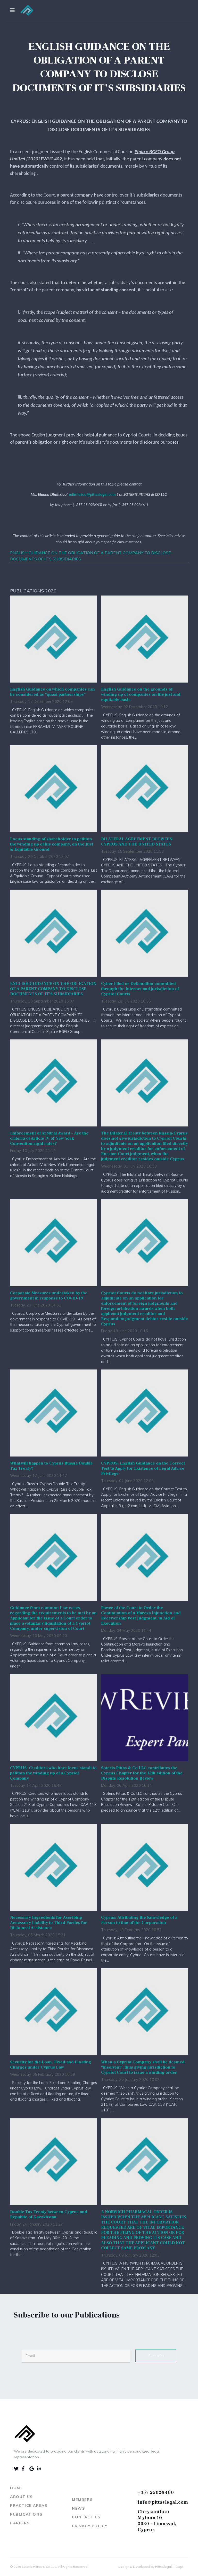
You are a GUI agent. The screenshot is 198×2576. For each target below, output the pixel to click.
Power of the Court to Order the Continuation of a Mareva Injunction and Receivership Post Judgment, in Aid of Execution (141, 1616)
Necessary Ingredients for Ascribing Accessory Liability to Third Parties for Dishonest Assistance (49, 1923)
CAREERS (20, 2523)
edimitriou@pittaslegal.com (92, 495)
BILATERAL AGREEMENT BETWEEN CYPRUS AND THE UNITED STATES (137, 842)
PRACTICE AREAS (29, 2505)
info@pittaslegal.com (163, 2502)
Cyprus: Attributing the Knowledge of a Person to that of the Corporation (139, 1920)
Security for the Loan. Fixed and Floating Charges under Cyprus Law (51, 2065)
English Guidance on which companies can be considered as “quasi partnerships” (52, 692)
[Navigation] (12, 10)
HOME (16, 2488)
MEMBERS (82, 2500)
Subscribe (156, 2356)
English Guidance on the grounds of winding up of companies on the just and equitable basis (141, 694)
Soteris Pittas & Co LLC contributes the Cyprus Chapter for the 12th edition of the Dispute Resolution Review (142, 1773)
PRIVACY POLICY (90, 2526)
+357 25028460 (156, 2492)
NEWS (78, 2508)
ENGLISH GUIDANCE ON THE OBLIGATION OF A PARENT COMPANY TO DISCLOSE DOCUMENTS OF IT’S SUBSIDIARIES (53, 989)
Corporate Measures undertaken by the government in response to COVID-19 (49, 1296)
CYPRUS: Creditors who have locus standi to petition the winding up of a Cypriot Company (53, 1773)
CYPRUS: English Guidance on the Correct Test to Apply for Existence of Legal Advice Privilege (143, 1468)
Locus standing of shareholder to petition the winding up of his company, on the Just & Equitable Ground (52, 844)
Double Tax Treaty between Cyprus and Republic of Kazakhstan (49, 2214)
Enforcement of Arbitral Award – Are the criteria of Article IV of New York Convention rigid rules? (49, 1138)
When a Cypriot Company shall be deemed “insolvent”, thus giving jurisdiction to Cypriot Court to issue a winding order (143, 2067)
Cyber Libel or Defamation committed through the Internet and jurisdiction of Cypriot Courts (140, 989)
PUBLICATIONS (26, 2514)
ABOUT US (21, 2497)
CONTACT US (86, 2517)
